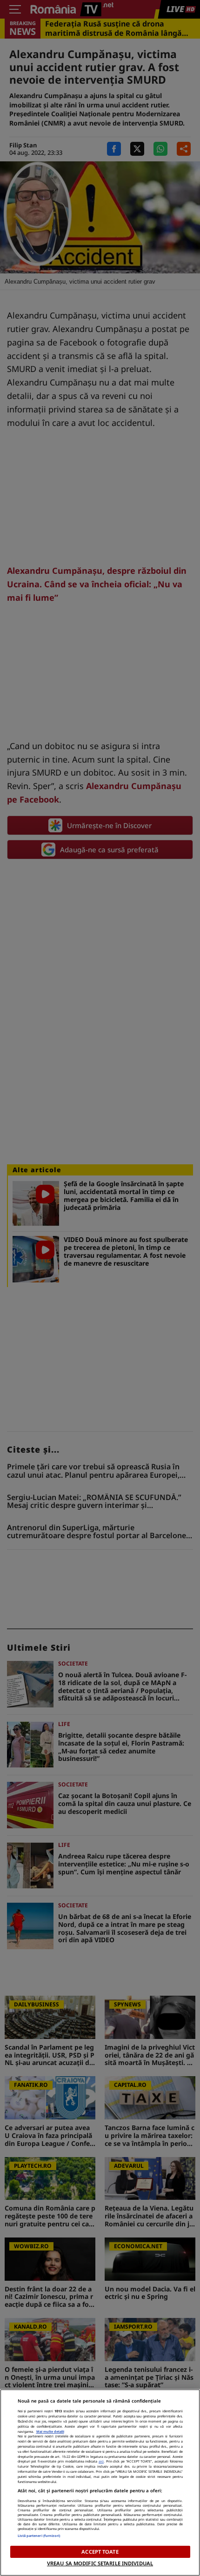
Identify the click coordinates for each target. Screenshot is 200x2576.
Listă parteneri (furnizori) (39, 2536)
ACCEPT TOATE (100, 2552)
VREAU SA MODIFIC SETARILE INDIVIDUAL (100, 2563)
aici (101, 2461)
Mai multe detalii (50, 2431)
